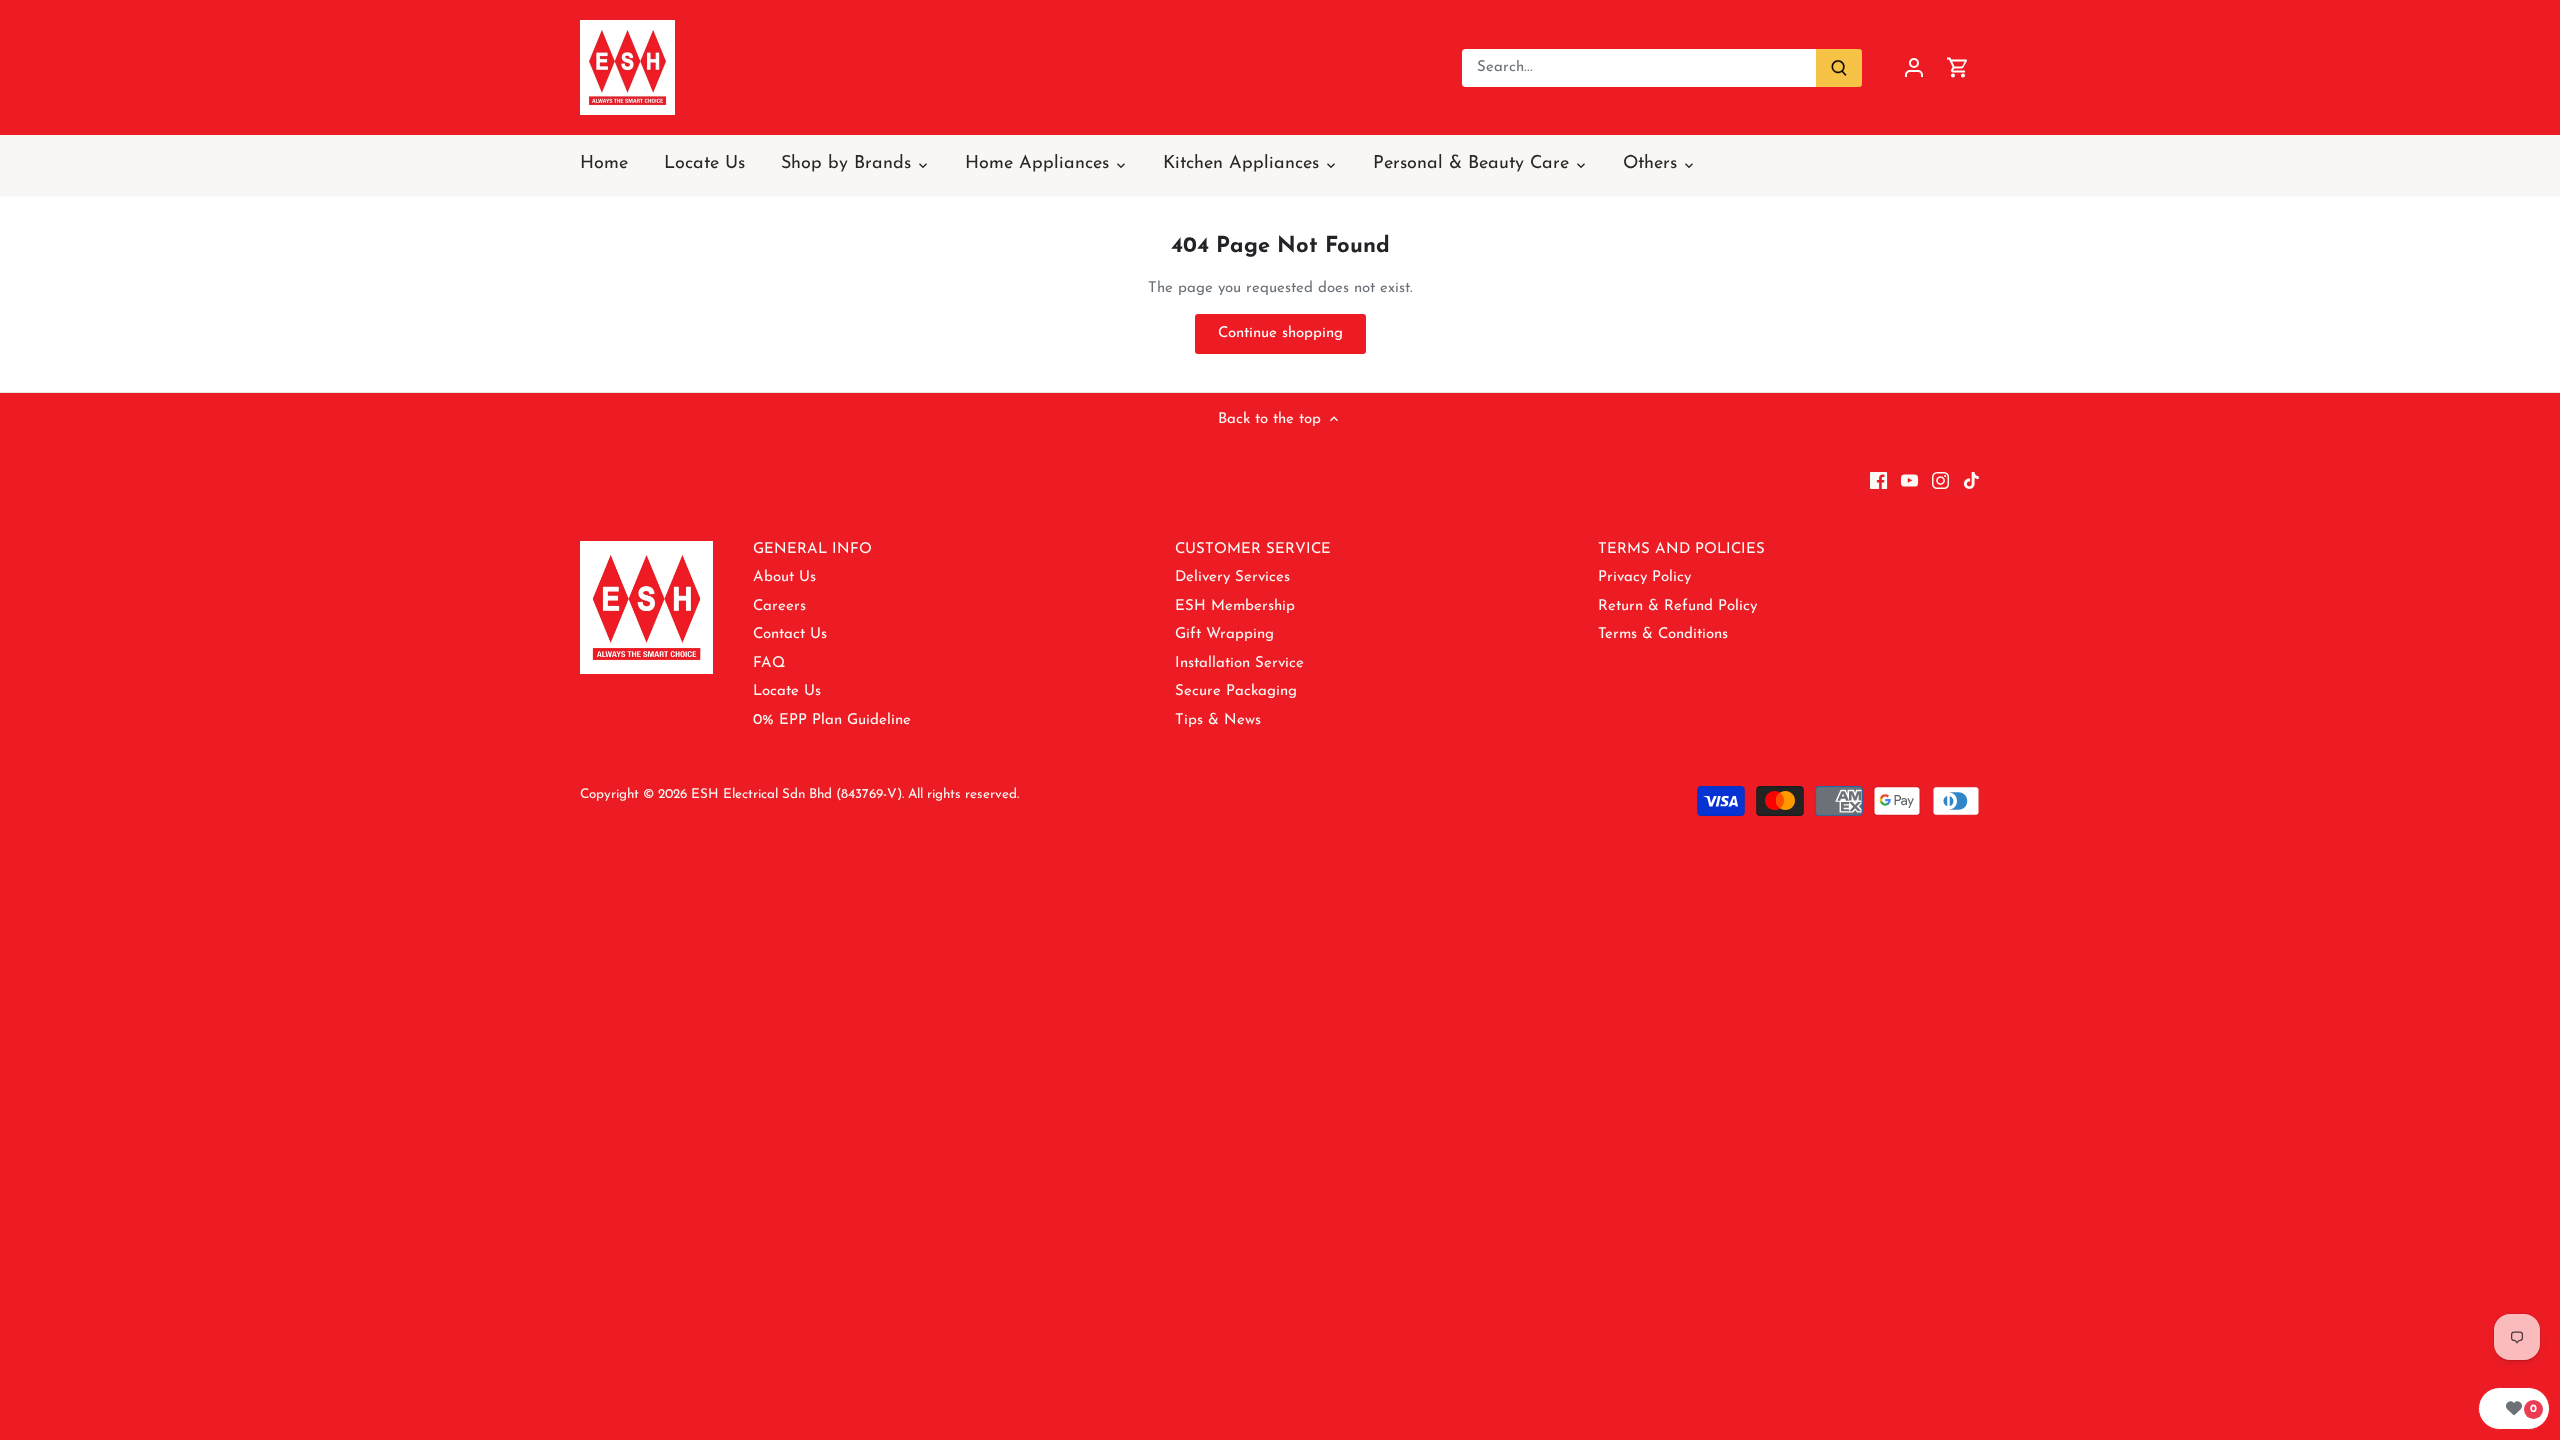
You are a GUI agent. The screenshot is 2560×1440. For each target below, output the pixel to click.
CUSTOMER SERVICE (1253, 549)
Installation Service (1239, 663)
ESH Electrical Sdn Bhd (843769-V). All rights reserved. (855, 794)
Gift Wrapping (1224, 634)
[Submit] (1839, 68)
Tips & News (1218, 720)
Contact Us (790, 634)
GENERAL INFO (812, 549)
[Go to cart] (1958, 67)
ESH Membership (1235, 606)
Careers (779, 606)
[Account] (1914, 67)
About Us (784, 577)
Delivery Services (1232, 577)
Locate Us (787, 691)
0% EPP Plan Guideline (832, 720)
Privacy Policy (1644, 577)
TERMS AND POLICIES (1681, 549)
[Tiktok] (1971, 479)
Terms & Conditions (1663, 634)
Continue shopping (1280, 333)
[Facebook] (1878, 479)
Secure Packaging (1236, 691)
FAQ (769, 663)
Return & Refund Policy (1677, 606)
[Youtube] (1909, 479)
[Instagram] (1940, 479)
